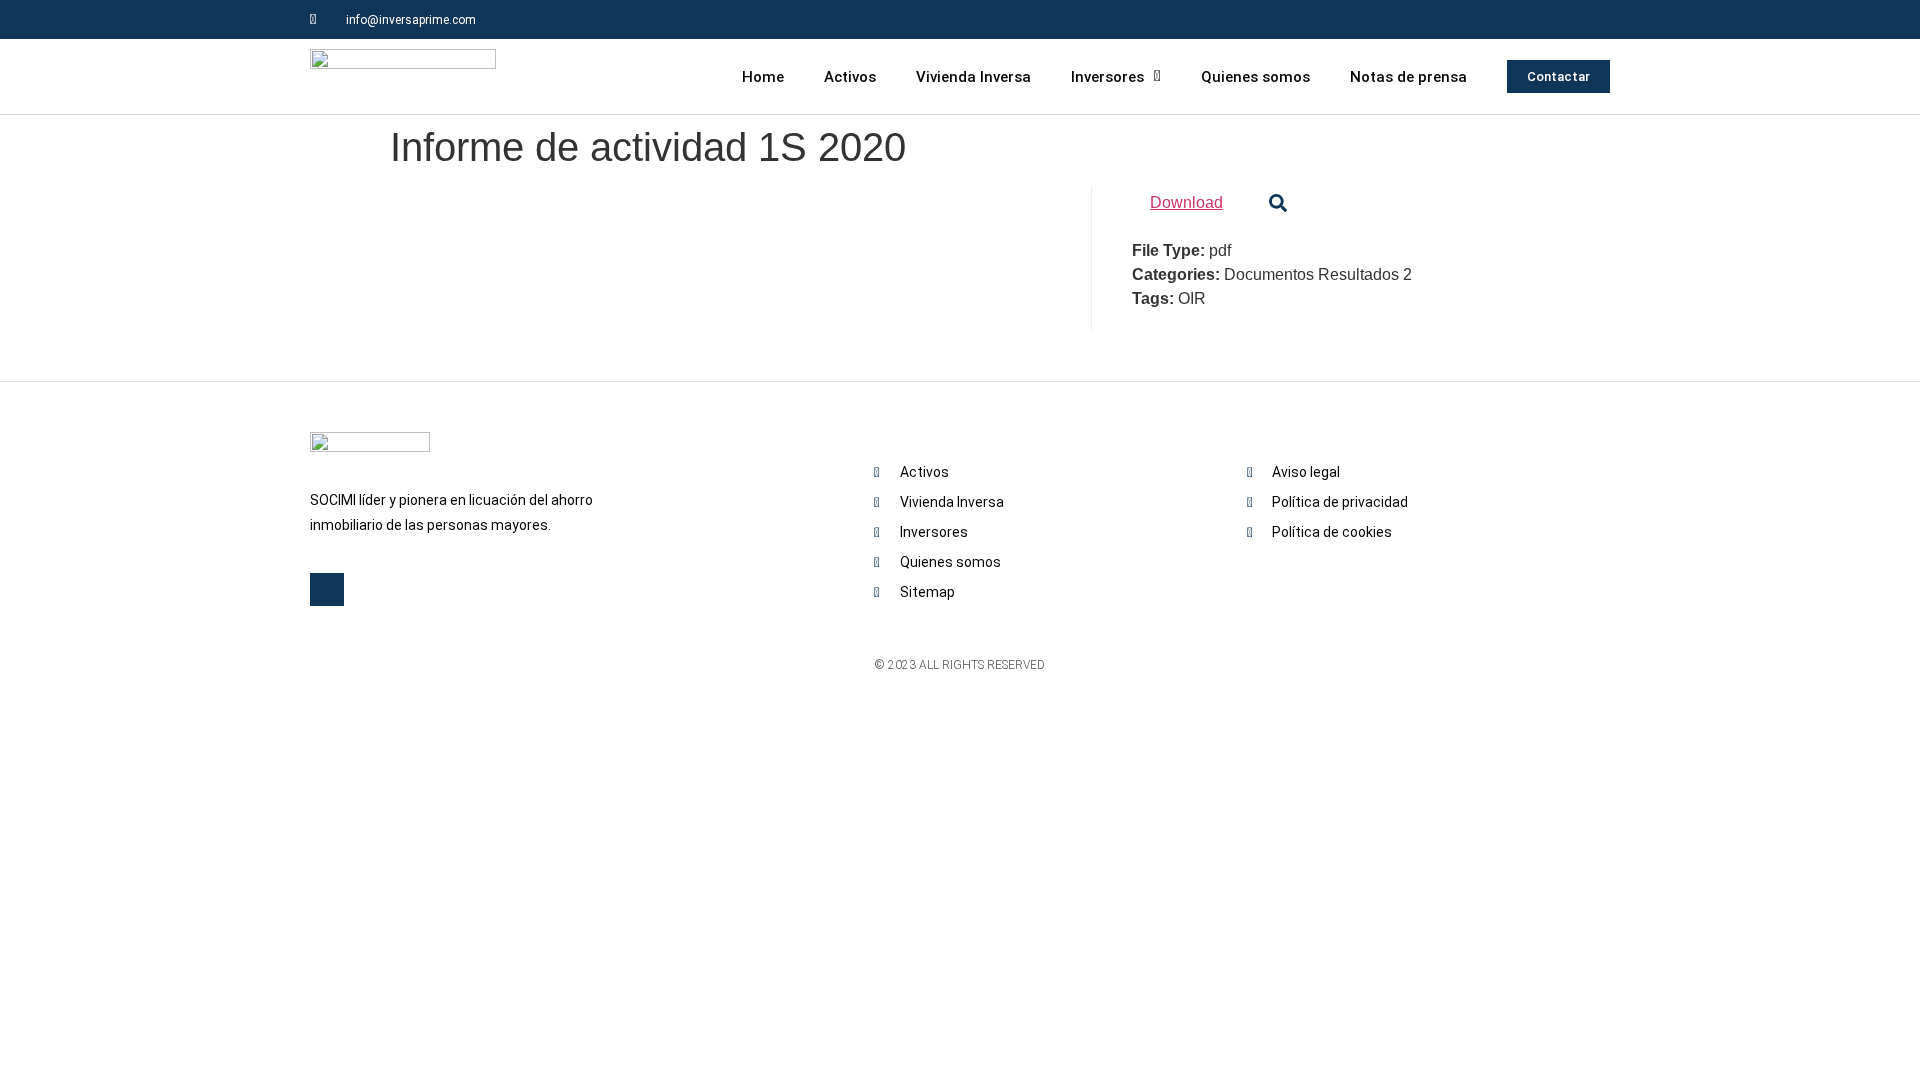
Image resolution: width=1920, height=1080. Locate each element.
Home (763, 77)
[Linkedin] (1590, 19)
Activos (850, 77)
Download (1186, 202)
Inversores (1107, 77)
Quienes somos (1255, 77)
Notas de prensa (1408, 77)
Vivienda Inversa (973, 77)
